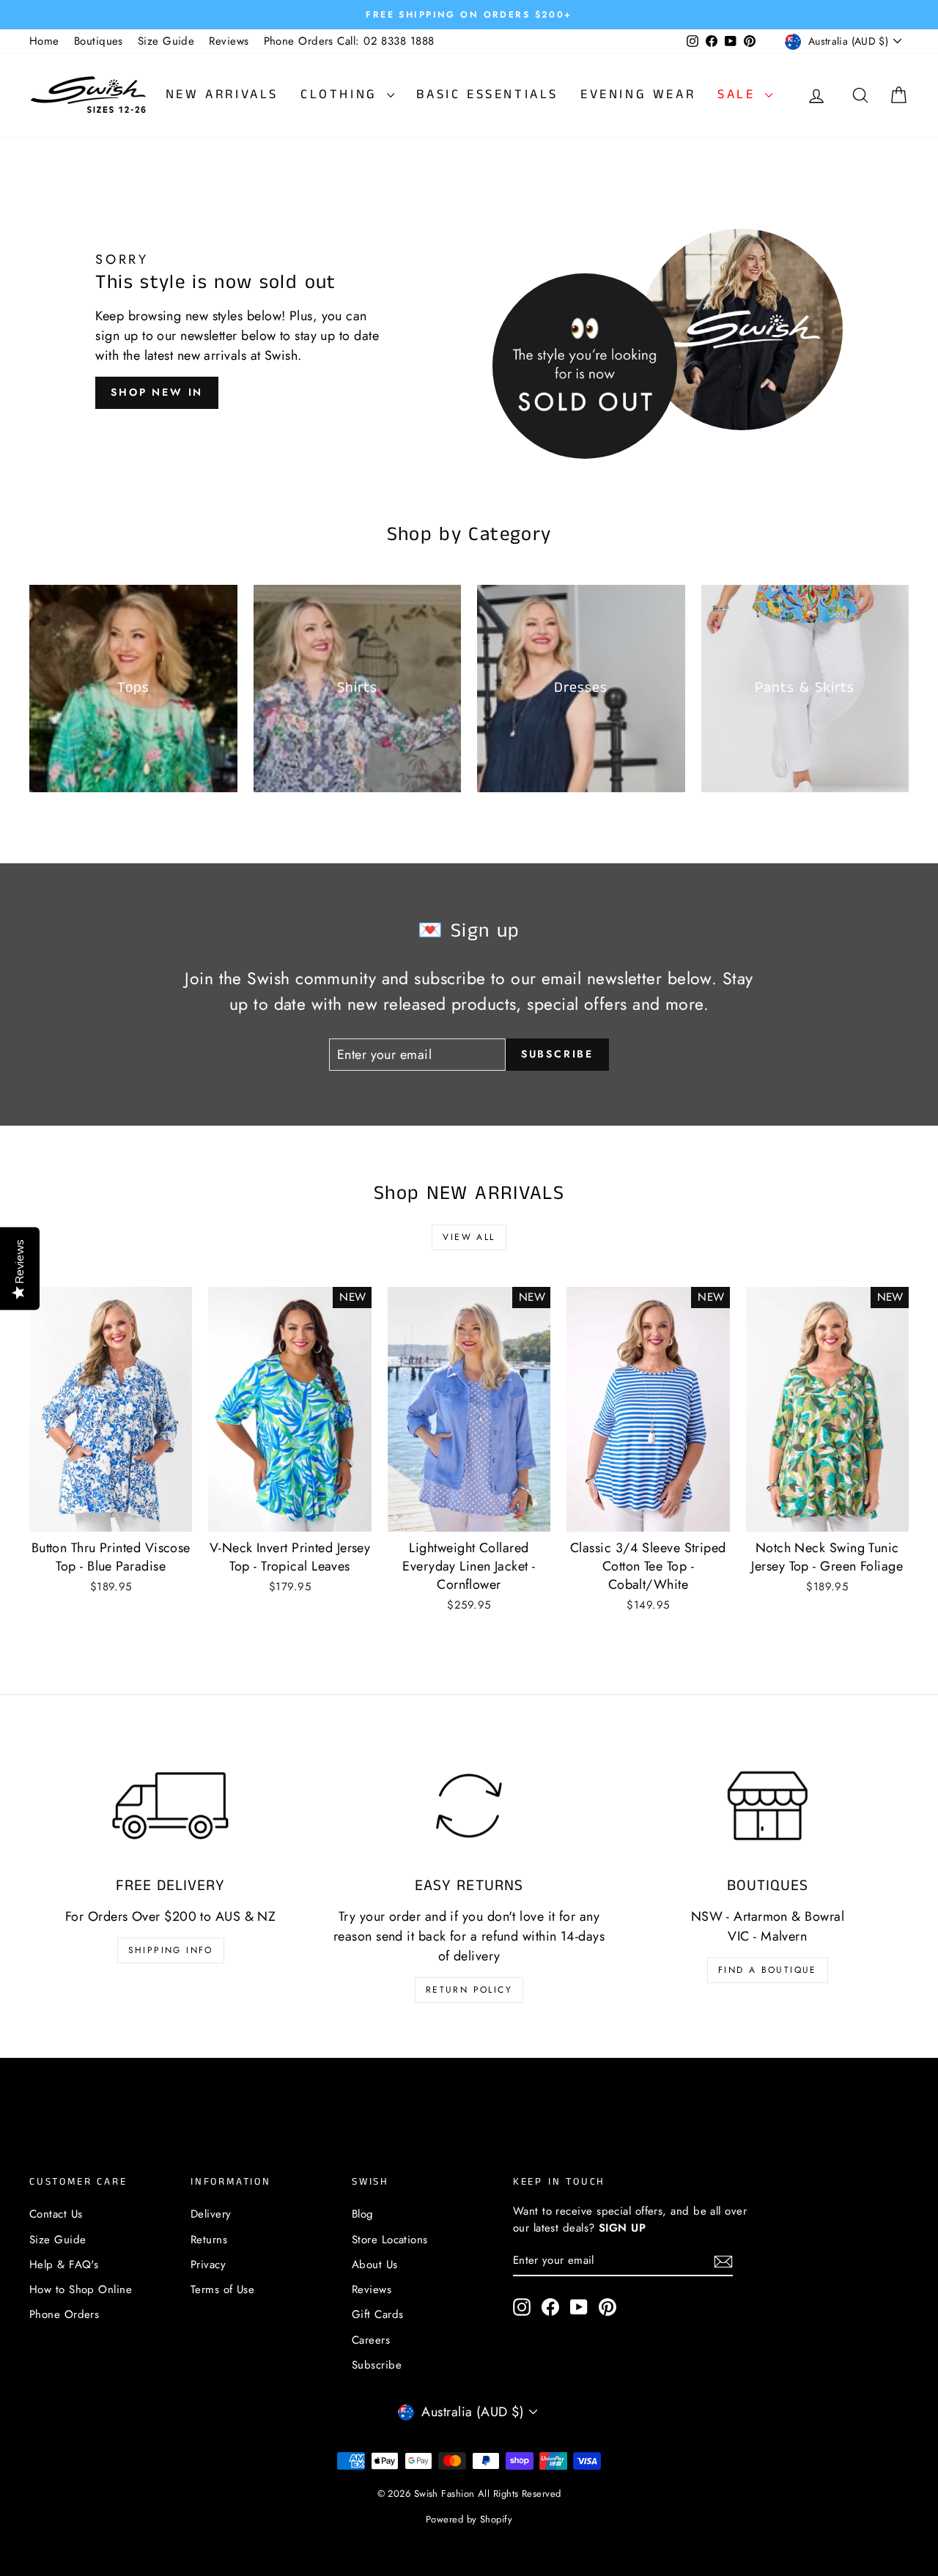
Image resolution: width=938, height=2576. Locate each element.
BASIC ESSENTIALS (487, 95)
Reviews (229, 41)
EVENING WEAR (638, 95)
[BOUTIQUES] (768, 1805)
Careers (371, 2340)
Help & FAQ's (64, 2265)
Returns (209, 2240)
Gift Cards (378, 2314)
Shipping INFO (171, 1950)
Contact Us (56, 2214)
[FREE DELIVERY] (170, 1805)
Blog (363, 2214)
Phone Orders (64, 2314)
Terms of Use (222, 2289)
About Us (375, 2265)
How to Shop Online (81, 2289)
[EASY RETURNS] (469, 1805)
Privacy (208, 2265)
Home (44, 41)
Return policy (469, 1990)
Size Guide (166, 41)
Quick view (111, 1515)
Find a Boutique (768, 1970)
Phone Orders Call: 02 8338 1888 (349, 41)
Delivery (211, 2214)
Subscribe (377, 2365)
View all (469, 1237)
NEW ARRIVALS (222, 95)
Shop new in (157, 392)
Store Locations (390, 2240)
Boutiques (99, 41)
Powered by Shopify (469, 2519)
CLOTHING (342, 95)
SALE (739, 95)
